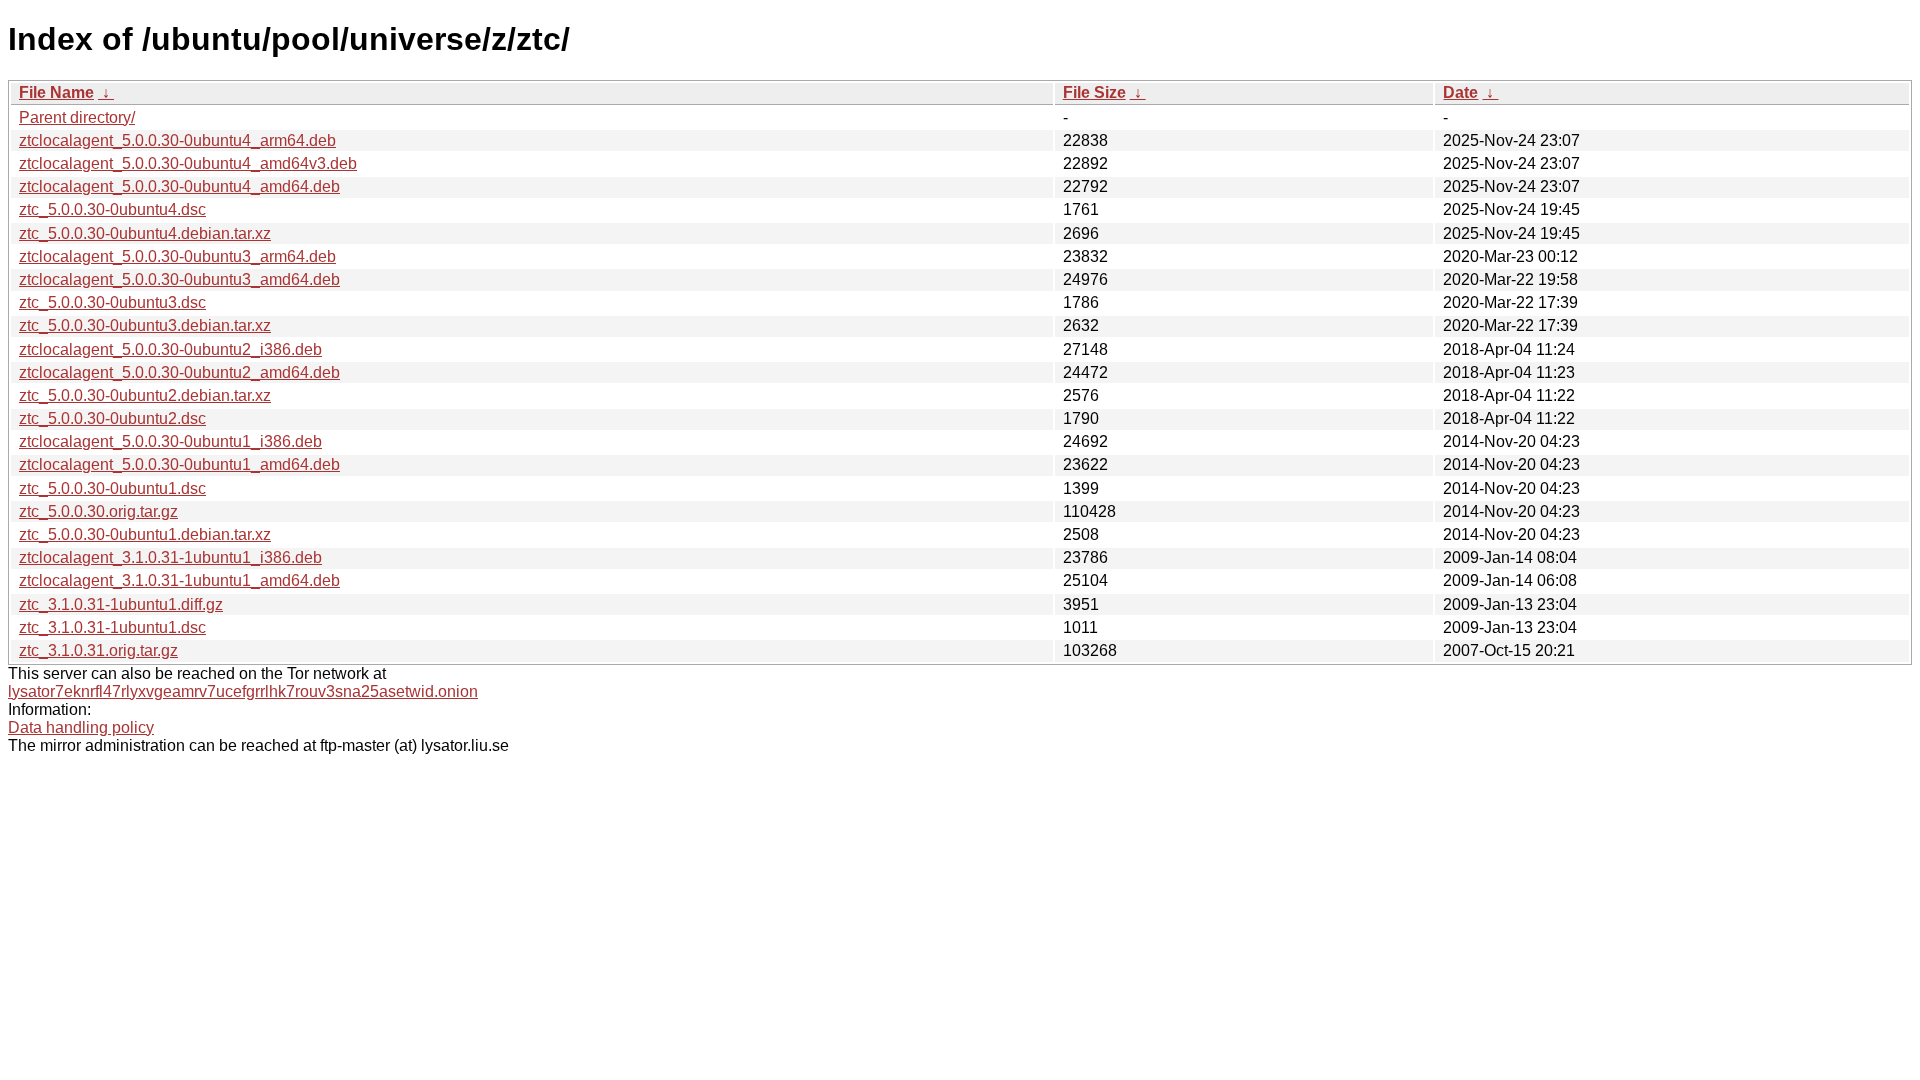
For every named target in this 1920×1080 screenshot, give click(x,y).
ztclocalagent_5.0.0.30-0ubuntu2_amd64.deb (179, 372)
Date (1460, 92)
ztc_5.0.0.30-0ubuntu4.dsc (112, 209)
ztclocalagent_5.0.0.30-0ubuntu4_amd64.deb (179, 186)
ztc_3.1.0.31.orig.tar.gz (98, 650)
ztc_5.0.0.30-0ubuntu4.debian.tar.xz (145, 233)
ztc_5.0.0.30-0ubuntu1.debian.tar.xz (145, 534)
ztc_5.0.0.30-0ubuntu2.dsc (112, 418)
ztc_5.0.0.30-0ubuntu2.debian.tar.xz (145, 395)
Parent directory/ (77, 117)
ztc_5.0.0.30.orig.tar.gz (98, 511)
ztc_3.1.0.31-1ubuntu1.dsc (112, 627)
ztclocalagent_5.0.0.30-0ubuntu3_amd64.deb (179, 279)
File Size (1094, 92)
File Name (56, 92)
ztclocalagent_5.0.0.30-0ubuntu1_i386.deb (170, 441)
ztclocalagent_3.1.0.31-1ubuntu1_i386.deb (170, 557)
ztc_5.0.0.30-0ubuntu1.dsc (112, 488)
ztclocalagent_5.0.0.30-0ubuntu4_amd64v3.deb (188, 163)
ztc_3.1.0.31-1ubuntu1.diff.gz (121, 604)
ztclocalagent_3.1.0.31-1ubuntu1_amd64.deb (179, 580)
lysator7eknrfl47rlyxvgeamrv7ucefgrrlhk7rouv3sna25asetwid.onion (243, 691)
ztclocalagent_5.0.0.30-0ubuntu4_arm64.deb (177, 140)
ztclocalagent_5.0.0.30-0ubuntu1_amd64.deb (179, 464)
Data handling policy (81, 727)
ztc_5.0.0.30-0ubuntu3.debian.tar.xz (145, 325)
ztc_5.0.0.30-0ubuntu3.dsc (112, 302)
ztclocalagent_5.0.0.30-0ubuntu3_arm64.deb (177, 256)
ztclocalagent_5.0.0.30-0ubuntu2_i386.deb (170, 349)
